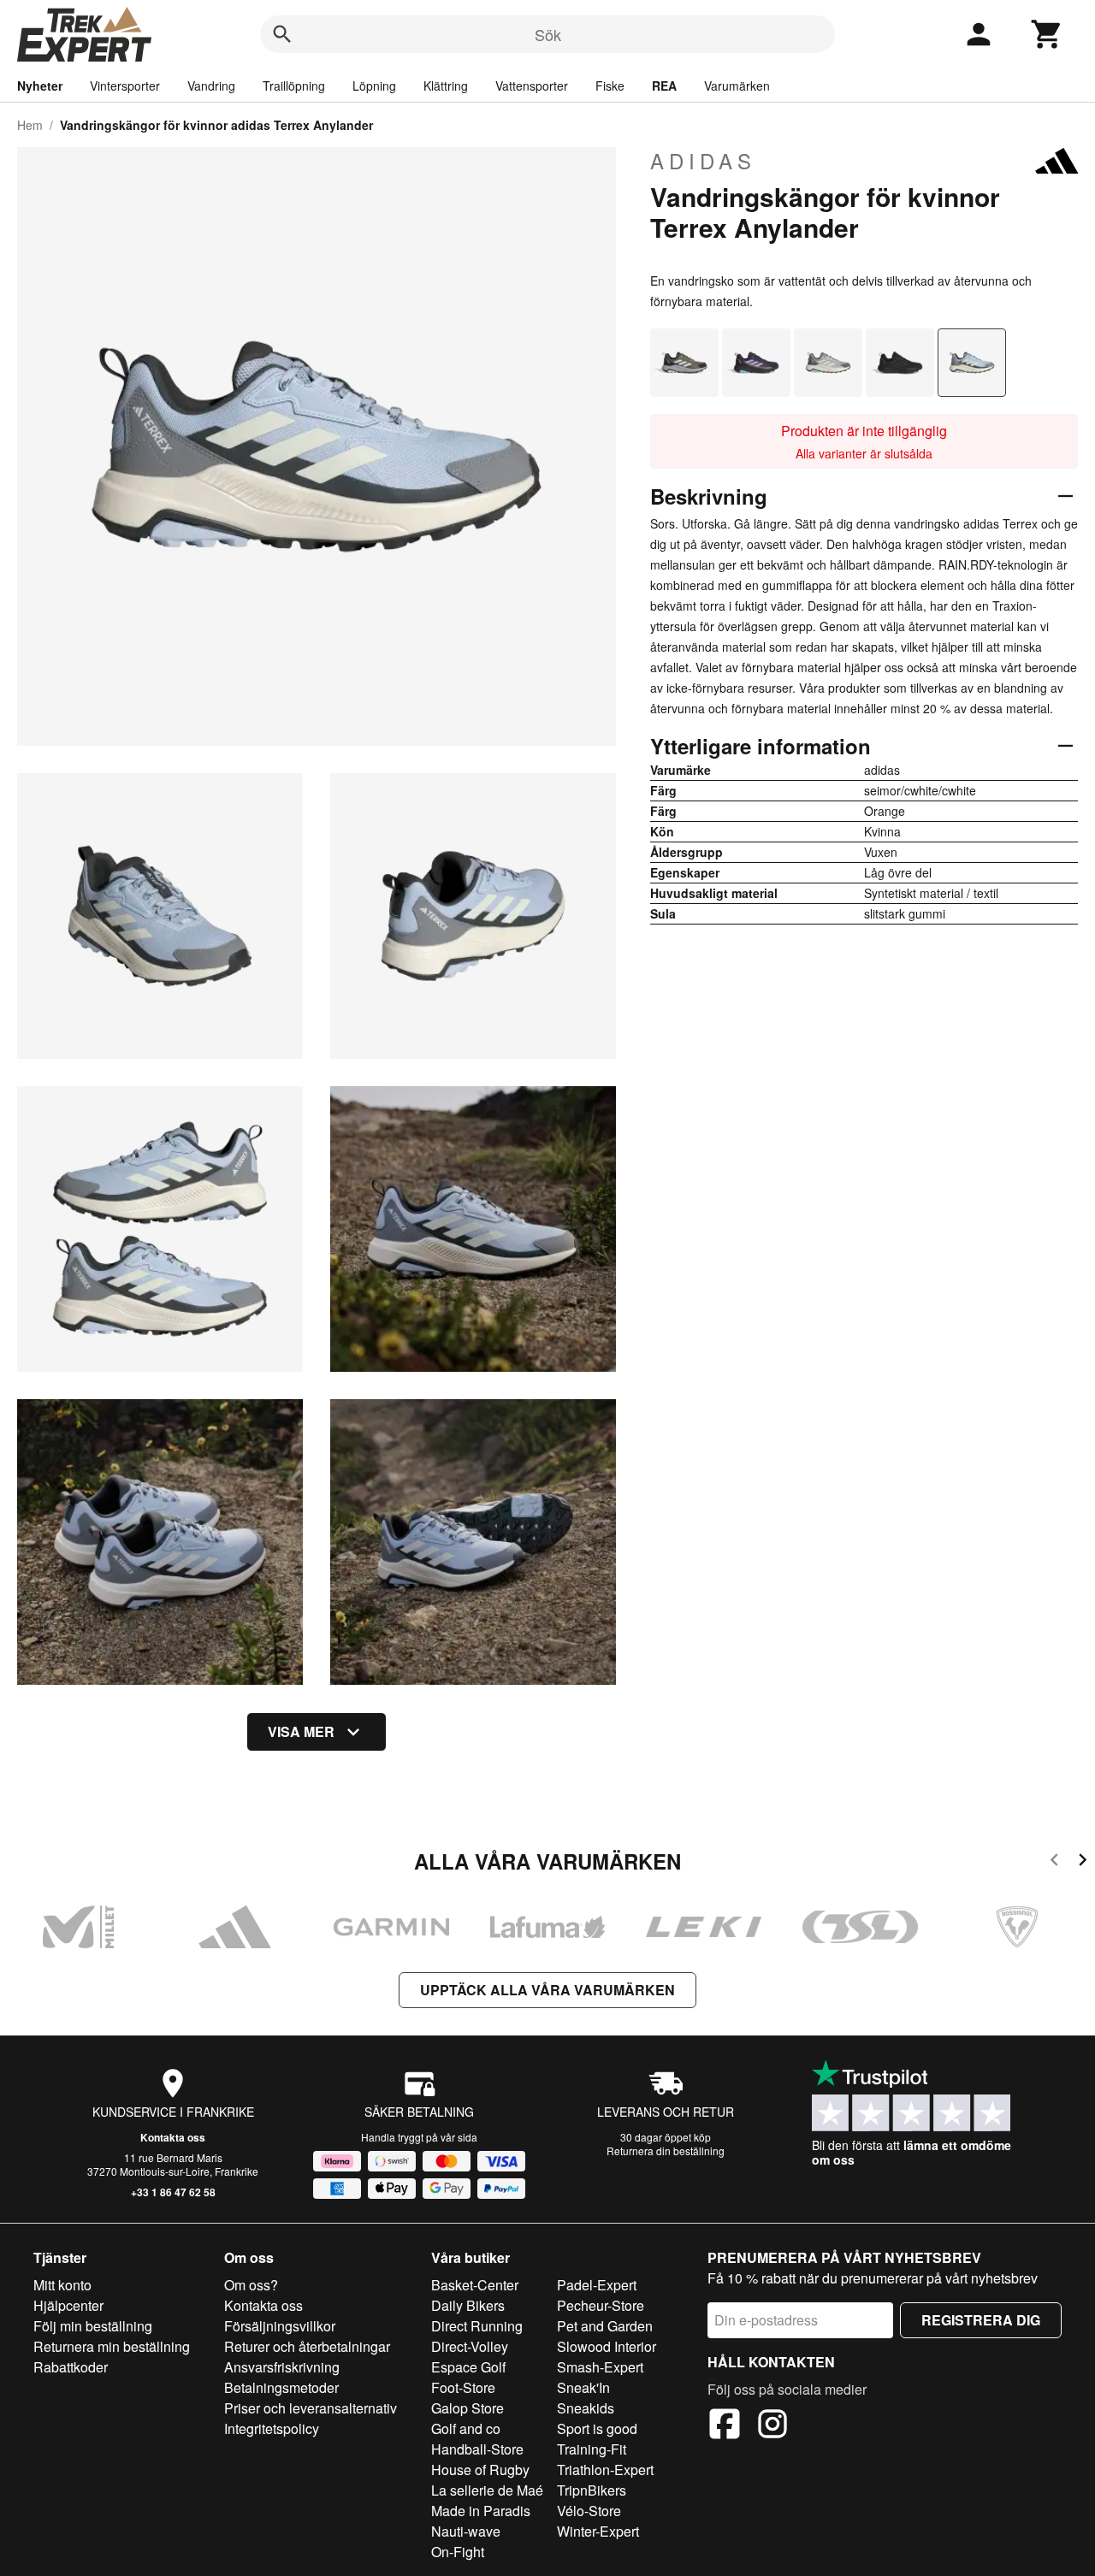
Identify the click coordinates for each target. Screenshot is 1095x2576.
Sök (548, 34)
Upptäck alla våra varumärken (547, 1990)
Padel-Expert (597, 2285)
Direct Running (477, 2326)
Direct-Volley (470, 2346)
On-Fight (458, 2552)
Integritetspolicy (272, 2428)
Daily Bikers (468, 2305)
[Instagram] (772, 2426)
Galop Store (468, 2408)
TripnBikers (592, 2490)
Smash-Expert (600, 2367)
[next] (1083, 1862)
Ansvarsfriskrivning (282, 2367)
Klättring (446, 86)
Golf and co (466, 2428)
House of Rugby (480, 2470)
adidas (703, 161)
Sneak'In (583, 2387)
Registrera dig (981, 2320)
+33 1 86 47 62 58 (173, 2192)
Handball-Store (477, 2449)
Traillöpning (294, 86)
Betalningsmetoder (281, 2387)
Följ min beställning (93, 2326)
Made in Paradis (481, 2511)
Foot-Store (463, 2387)
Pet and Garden (605, 2326)
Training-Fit (592, 2449)
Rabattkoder (71, 2367)
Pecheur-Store (601, 2305)
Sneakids (586, 2408)
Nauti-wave (466, 2531)
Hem (30, 125)
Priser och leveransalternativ (311, 2408)
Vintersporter (125, 86)
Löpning (374, 86)
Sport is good (597, 2428)
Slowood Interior (607, 2346)
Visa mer (301, 1731)
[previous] (1054, 1862)
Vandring (211, 86)
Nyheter (40, 86)
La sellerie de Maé (487, 2490)
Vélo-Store (589, 2511)
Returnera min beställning (112, 2346)
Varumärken (737, 86)
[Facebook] (725, 2426)
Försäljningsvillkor (280, 2326)
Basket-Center (475, 2285)
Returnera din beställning (666, 2151)
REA (664, 86)
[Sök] (282, 34)
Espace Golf (468, 2367)
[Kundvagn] (1047, 34)
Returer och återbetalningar (307, 2346)
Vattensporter (532, 86)
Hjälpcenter (68, 2305)
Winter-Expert (598, 2531)
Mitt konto (62, 2285)
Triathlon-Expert (605, 2470)
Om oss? (251, 2285)
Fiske (610, 86)
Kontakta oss (173, 2137)
